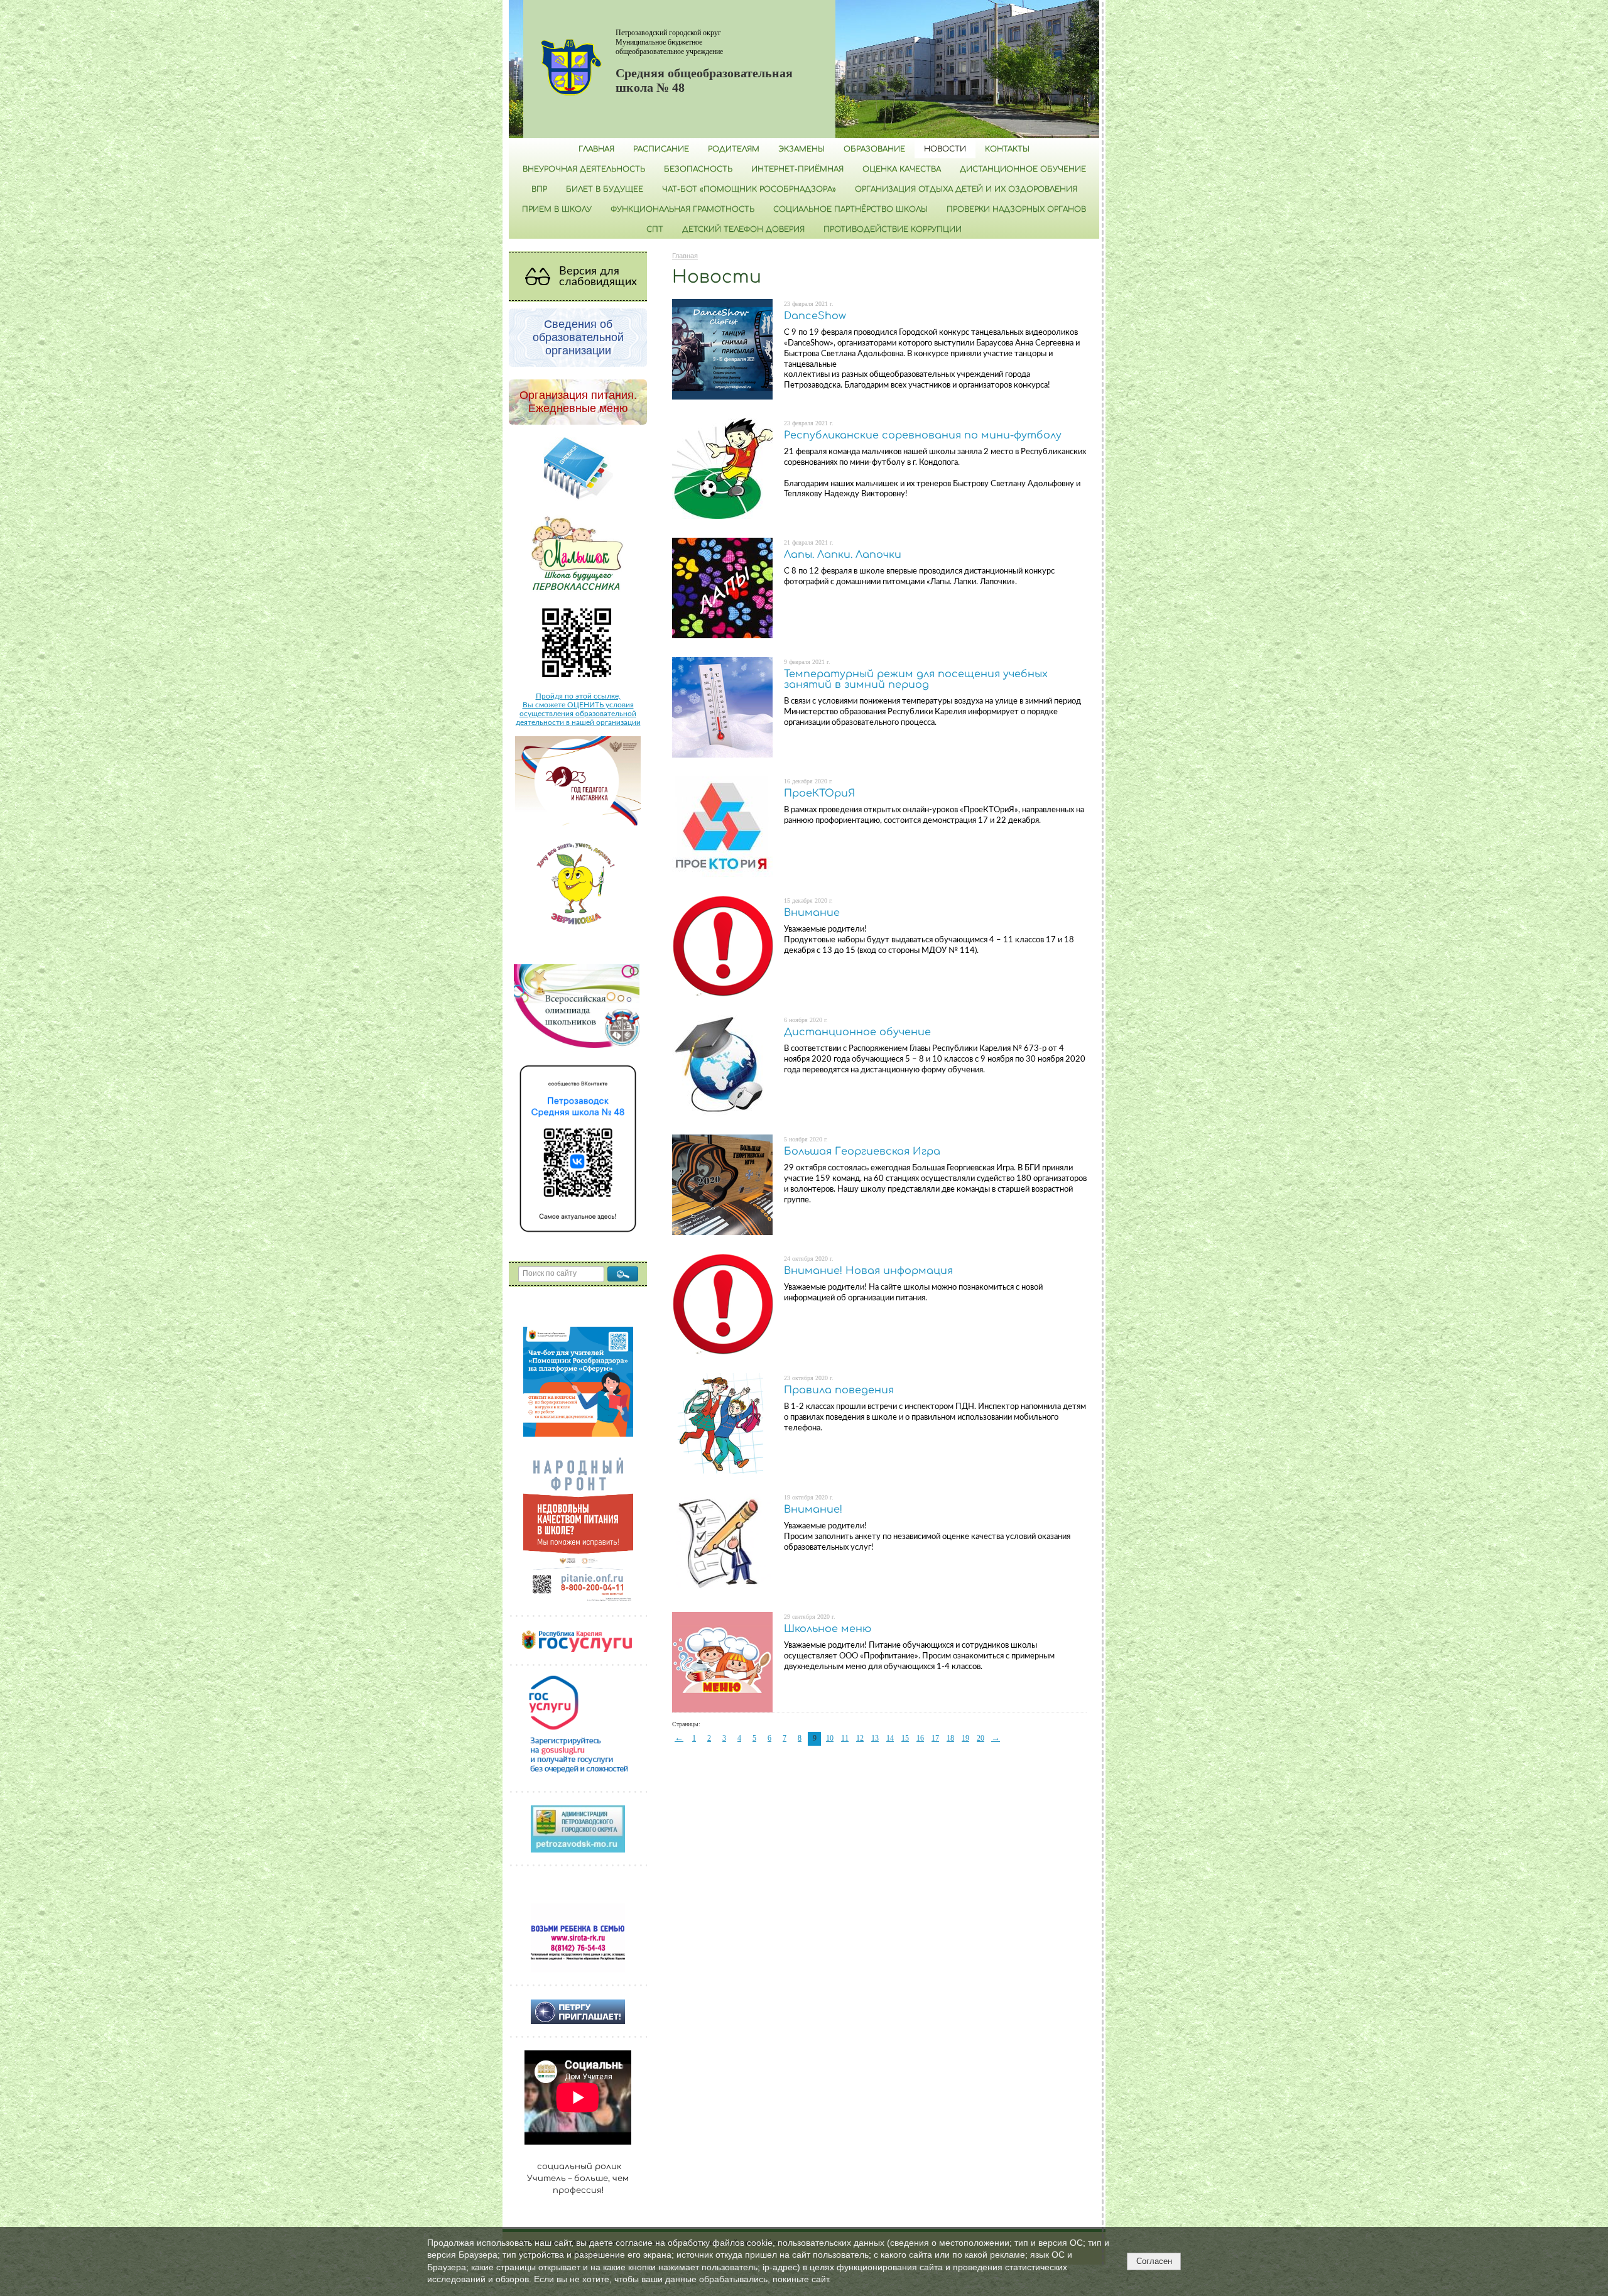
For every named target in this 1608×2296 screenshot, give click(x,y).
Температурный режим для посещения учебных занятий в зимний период (916, 680)
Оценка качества (902, 169)
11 (845, 1738)
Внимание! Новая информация (868, 1271)
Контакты (1007, 149)
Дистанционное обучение (1023, 169)
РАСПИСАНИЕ (661, 149)
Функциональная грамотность (682, 209)
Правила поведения (839, 1390)
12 (860, 1738)
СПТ (655, 229)
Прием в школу (557, 209)
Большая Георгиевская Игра (862, 1151)
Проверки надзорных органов (1016, 209)
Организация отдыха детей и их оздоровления (966, 189)
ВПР (539, 189)
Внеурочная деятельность (584, 169)
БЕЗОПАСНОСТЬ (698, 169)
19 (965, 1738)
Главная (596, 149)
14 (890, 1738)
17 (935, 1738)
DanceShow (815, 316)
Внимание (812, 913)
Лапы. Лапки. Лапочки (843, 555)
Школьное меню (828, 1629)
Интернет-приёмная (797, 169)
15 (905, 1738)
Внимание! (813, 1510)
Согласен (1154, 2261)
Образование (874, 149)
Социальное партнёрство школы (850, 209)
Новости (945, 149)
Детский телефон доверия (743, 229)
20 (981, 1738)
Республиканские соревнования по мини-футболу (923, 435)
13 (875, 1738)
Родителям (734, 149)
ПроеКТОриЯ (819, 793)
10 (830, 1738)
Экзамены (801, 149)
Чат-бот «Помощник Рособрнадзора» (749, 189)
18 (950, 1738)
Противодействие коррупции (893, 229)
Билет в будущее (605, 189)
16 (920, 1738)
